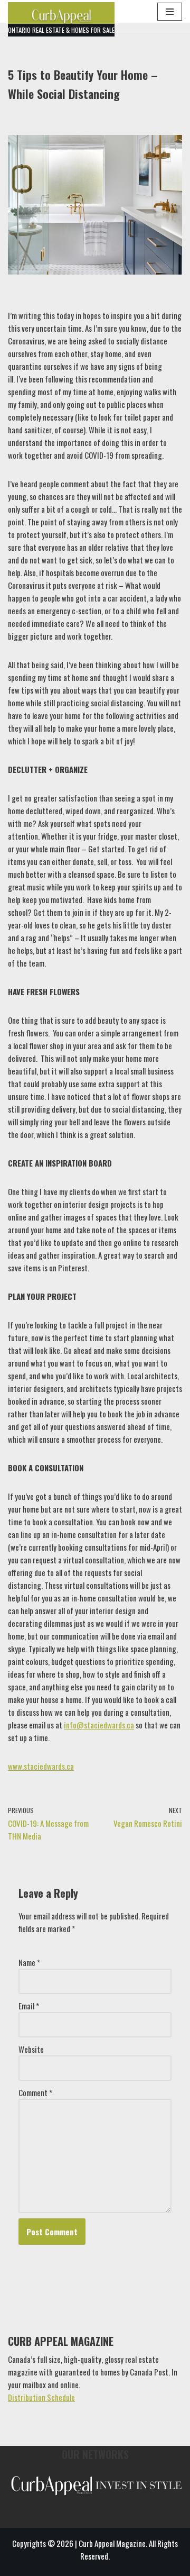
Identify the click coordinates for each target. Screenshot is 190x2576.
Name (29, 1962)
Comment (35, 2092)
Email (29, 2006)
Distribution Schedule (41, 2397)
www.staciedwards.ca (41, 1766)
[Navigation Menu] (170, 12)
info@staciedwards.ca (99, 1725)
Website (31, 2049)
